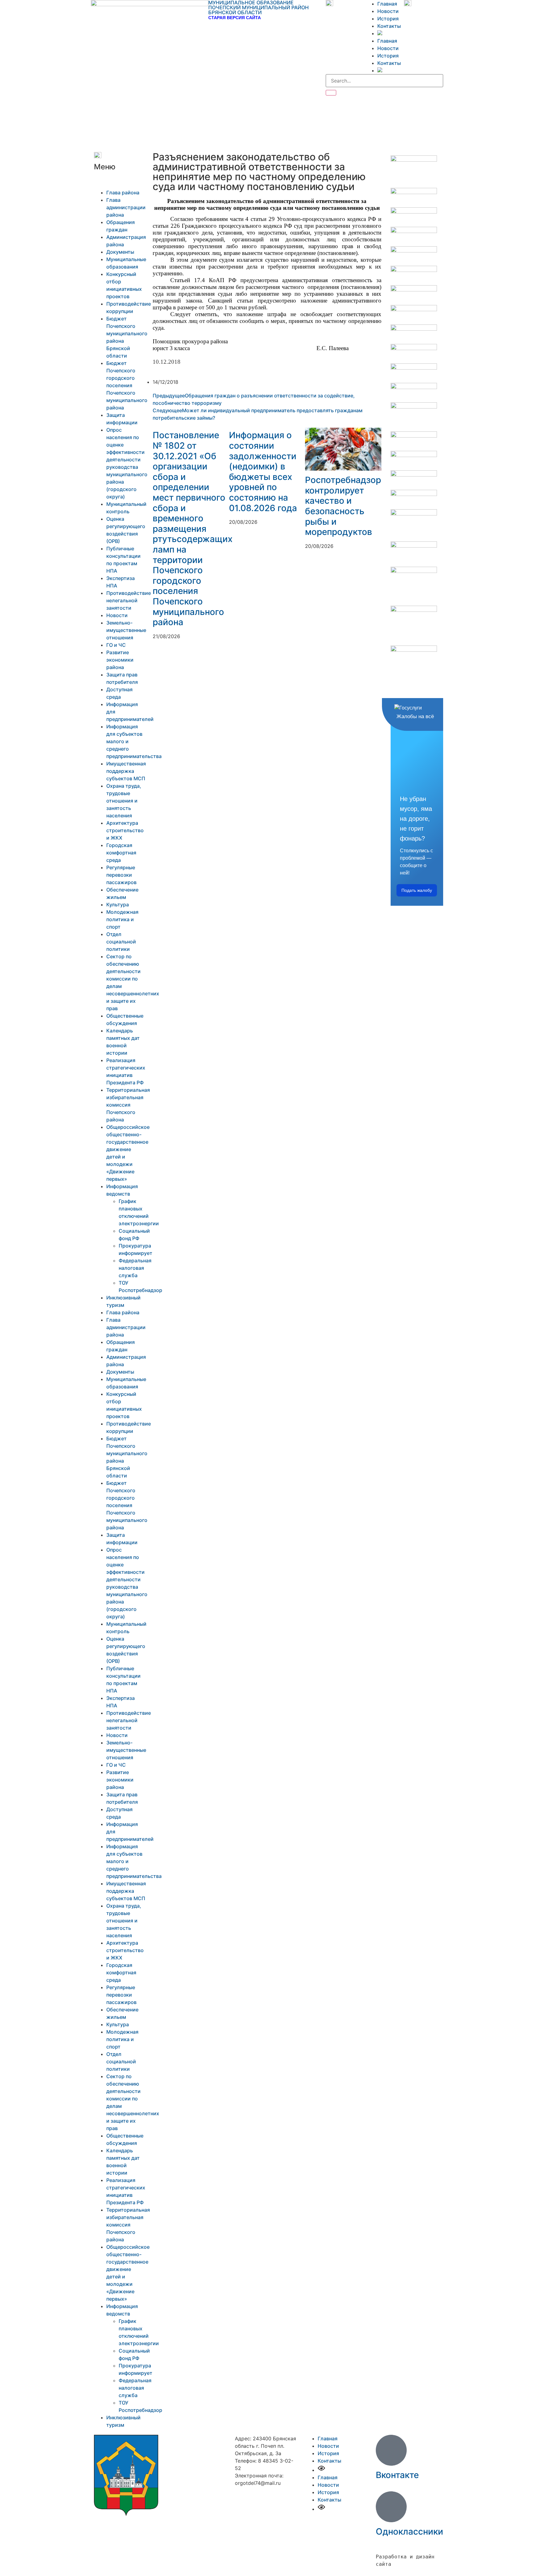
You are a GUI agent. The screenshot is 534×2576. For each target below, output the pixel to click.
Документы (120, 252)
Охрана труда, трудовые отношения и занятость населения (124, 801)
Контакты (389, 26)
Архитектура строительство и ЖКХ (125, 830)
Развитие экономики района (120, 660)
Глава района (123, 193)
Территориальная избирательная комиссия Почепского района (128, 1105)
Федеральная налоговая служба (135, 1268)
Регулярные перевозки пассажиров (121, 875)
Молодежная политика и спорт (122, 919)
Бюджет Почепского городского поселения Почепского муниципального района (127, 385)
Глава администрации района (126, 207)
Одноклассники (409, 2532)
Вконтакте (397, 2475)
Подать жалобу (417, 890)
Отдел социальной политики (121, 942)
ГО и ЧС (116, 645)
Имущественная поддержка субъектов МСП (126, 771)
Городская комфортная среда (121, 853)
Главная (387, 4)
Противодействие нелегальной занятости (129, 600)
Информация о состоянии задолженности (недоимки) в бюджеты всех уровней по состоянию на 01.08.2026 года (263, 471)
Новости (388, 11)
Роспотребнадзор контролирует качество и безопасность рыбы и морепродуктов (343, 506)
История (388, 19)
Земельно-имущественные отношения (126, 630)
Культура (118, 905)
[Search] (331, 93)
